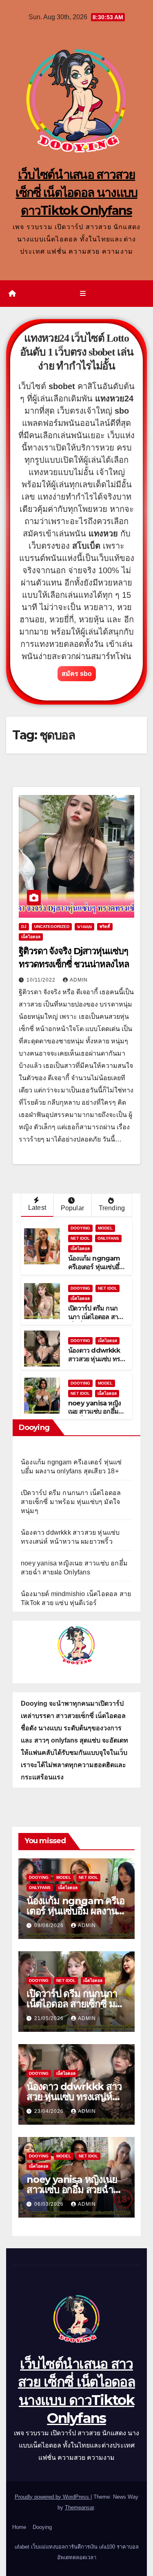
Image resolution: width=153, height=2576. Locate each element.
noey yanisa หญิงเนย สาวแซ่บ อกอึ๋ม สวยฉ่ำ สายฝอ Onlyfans (94, 1416)
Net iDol (80, 1238)
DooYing (80, 1228)
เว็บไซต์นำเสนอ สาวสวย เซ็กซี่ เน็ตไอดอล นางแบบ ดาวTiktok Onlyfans (76, 193)
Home (19, 2527)
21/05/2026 (50, 2018)
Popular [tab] (72, 1208)
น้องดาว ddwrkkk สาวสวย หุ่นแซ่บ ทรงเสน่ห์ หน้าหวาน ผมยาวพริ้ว (95, 1363)
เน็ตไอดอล (31, 937)
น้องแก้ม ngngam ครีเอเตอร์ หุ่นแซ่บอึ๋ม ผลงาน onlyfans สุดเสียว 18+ (96, 1271)
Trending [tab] (112, 1208)
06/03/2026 (50, 2204)
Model (105, 1228)
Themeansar (79, 2507)
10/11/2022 (42, 980)
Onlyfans (108, 1238)
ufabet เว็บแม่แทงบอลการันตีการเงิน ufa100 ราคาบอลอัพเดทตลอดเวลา (77, 2552)
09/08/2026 (50, 1925)
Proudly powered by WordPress (53, 2497)
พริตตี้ (105, 927)
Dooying (42, 2527)
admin (79, 980)
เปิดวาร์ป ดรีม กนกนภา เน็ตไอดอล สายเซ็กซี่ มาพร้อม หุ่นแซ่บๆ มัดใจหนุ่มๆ (96, 1321)
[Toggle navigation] (83, 294)
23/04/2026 (50, 2111)
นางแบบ (84, 927)
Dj (24, 927)
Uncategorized (52, 927)
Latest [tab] (37, 1208)
